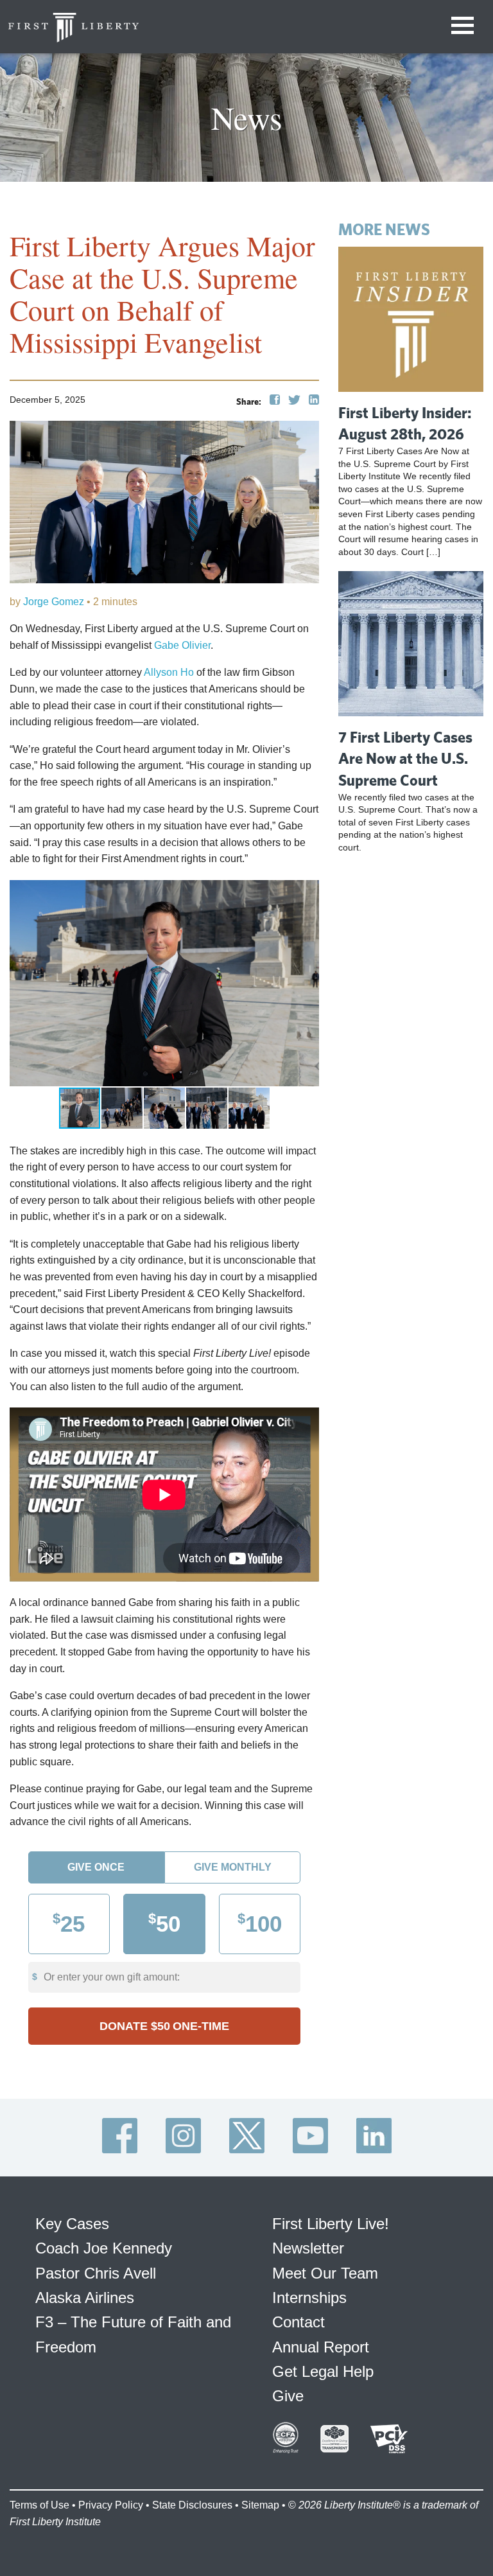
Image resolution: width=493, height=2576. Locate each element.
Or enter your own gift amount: (112, 1977)
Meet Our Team (325, 2273)
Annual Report (321, 2347)
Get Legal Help (323, 2371)
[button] (307, 892)
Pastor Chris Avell (96, 2273)
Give (288, 2396)
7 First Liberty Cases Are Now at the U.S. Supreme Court (405, 758)
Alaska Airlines (85, 2298)
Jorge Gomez (52, 602)
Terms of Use (39, 2505)
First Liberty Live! (331, 2224)
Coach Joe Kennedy (104, 2248)
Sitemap (260, 2505)
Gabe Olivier (182, 645)
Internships (309, 2298)
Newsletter (308, 2248)
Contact (298, 2322)
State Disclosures (192, 2505)
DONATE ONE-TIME (164, 2026)
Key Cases (72, 2224)
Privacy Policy (111, 2505)
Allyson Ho (169, 672)
